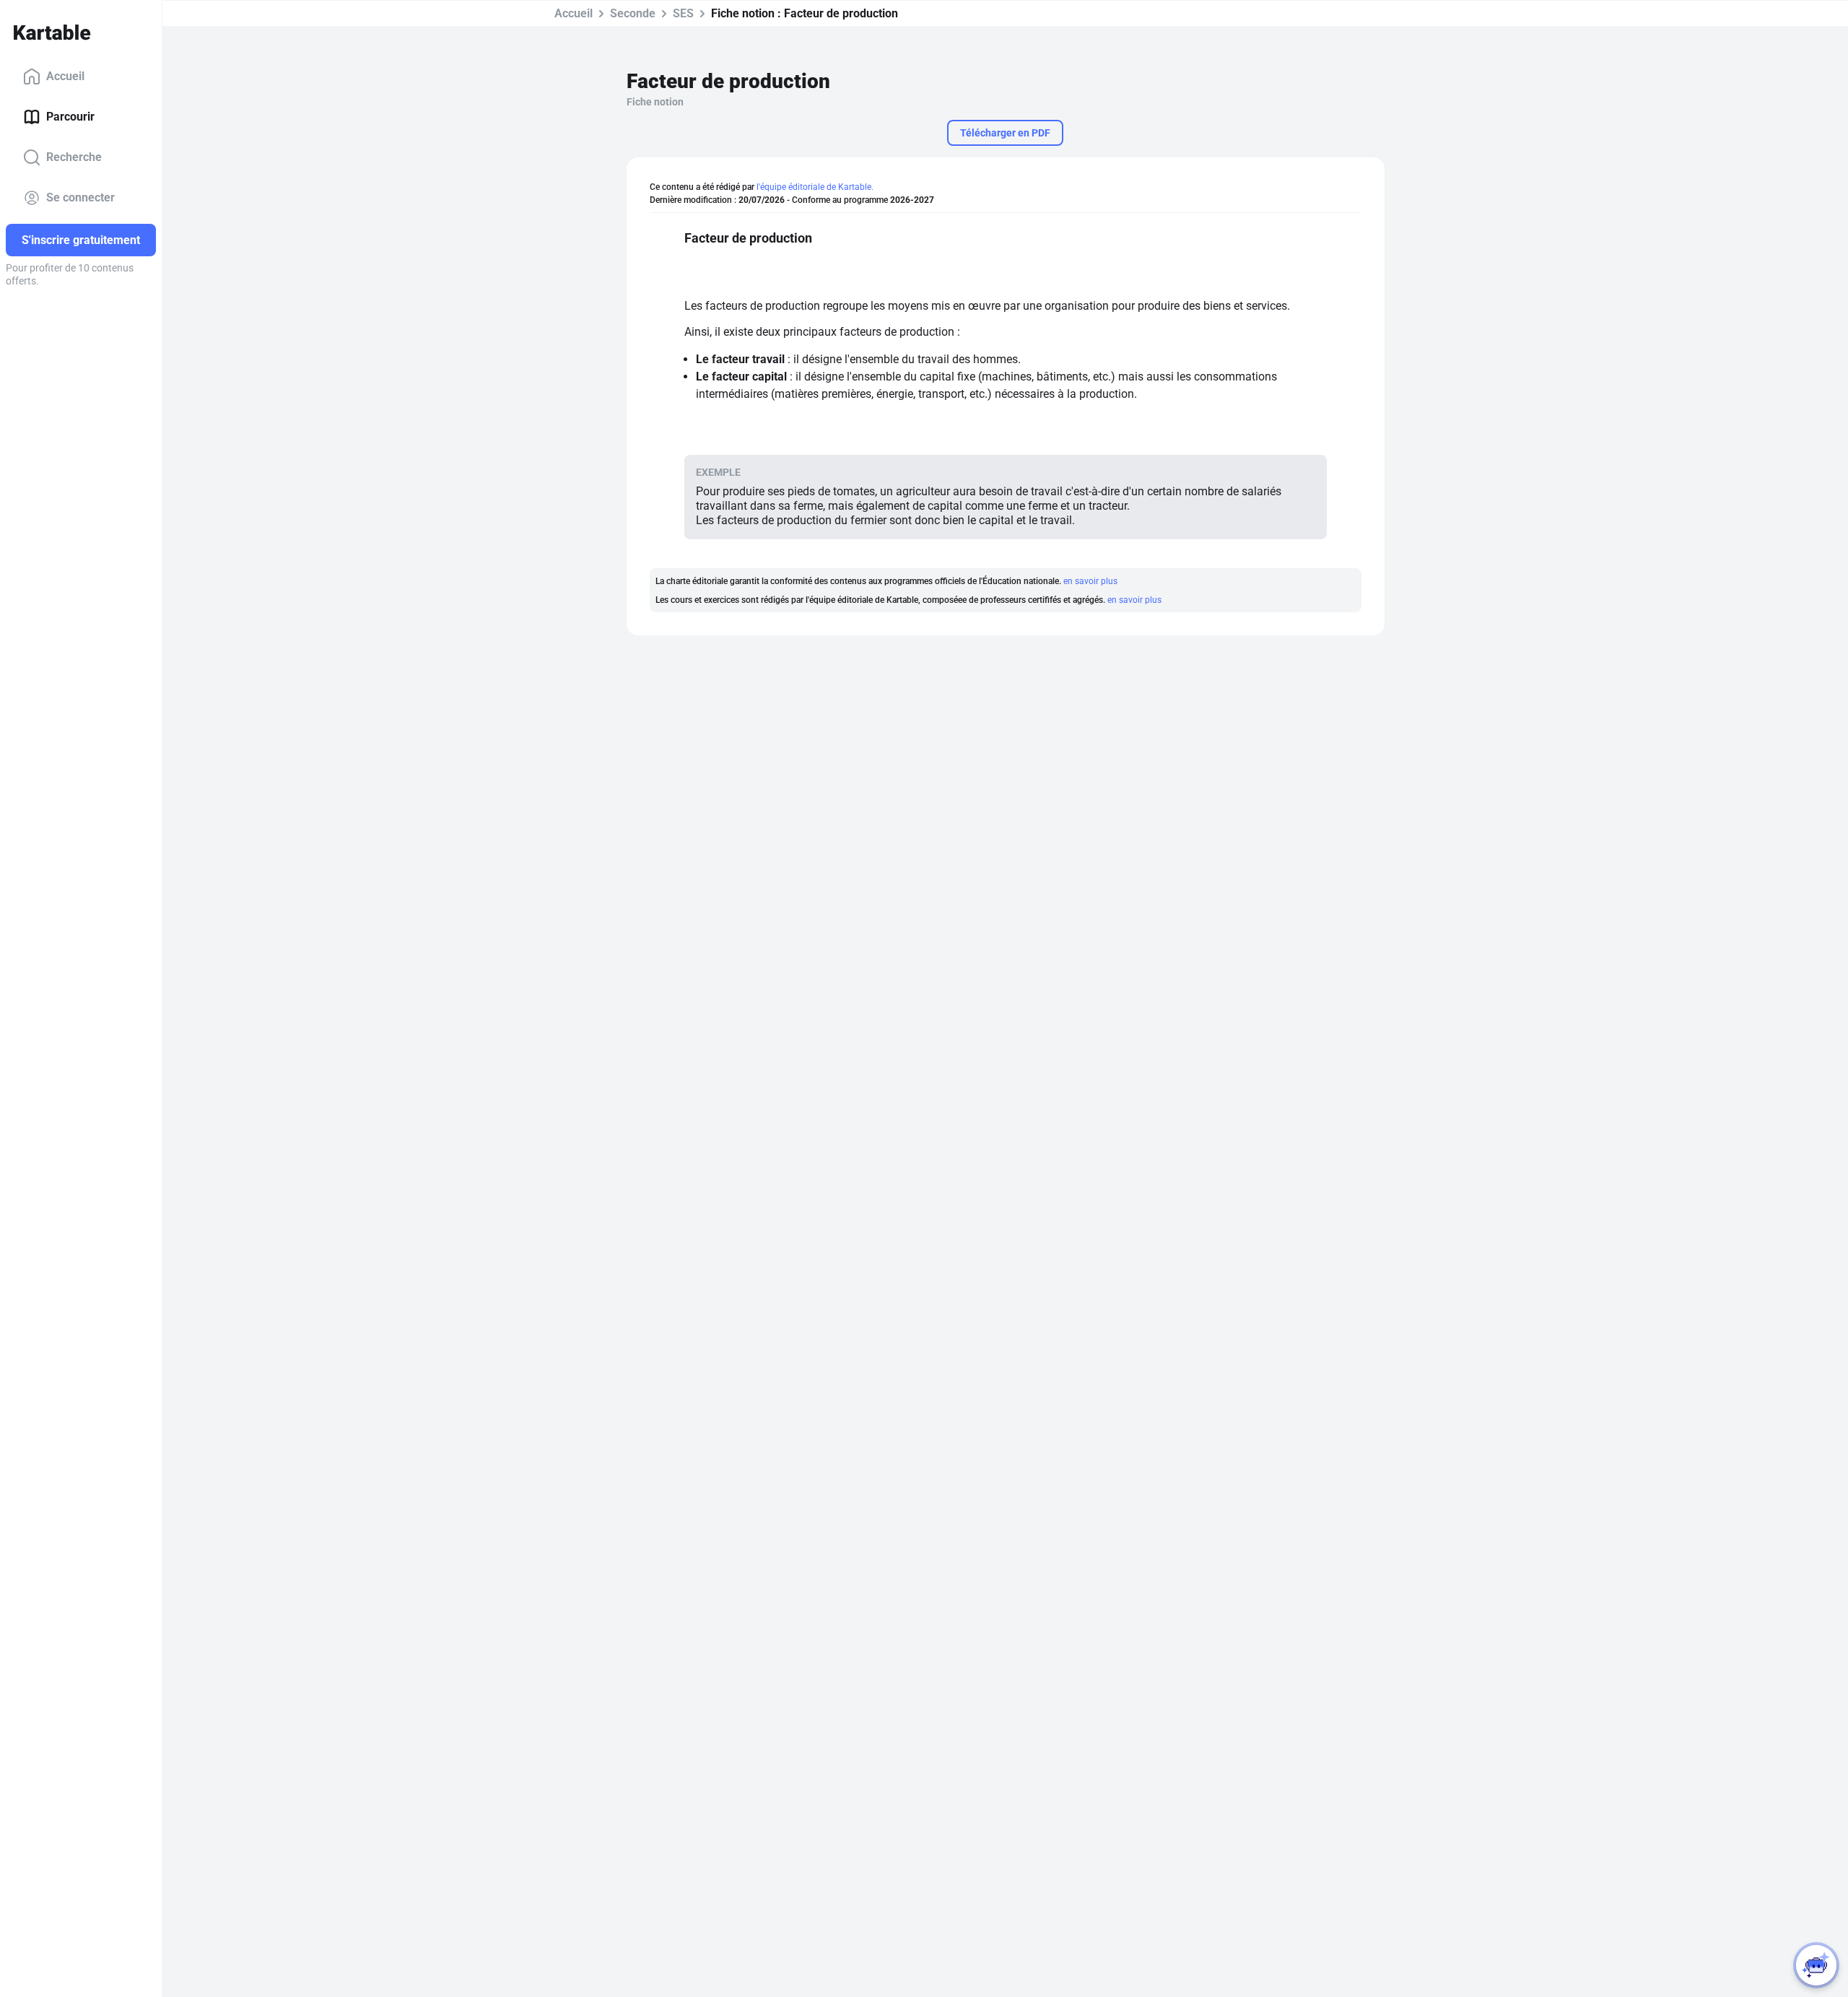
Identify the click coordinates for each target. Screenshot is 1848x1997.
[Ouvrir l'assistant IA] (1816, 1965)
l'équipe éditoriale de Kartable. (815, 187)
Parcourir (70, 117)
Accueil (65, 76)
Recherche (74, 157)
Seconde (633, 13)
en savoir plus (1090, 581)
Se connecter (80, 197)
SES (683, 13)
